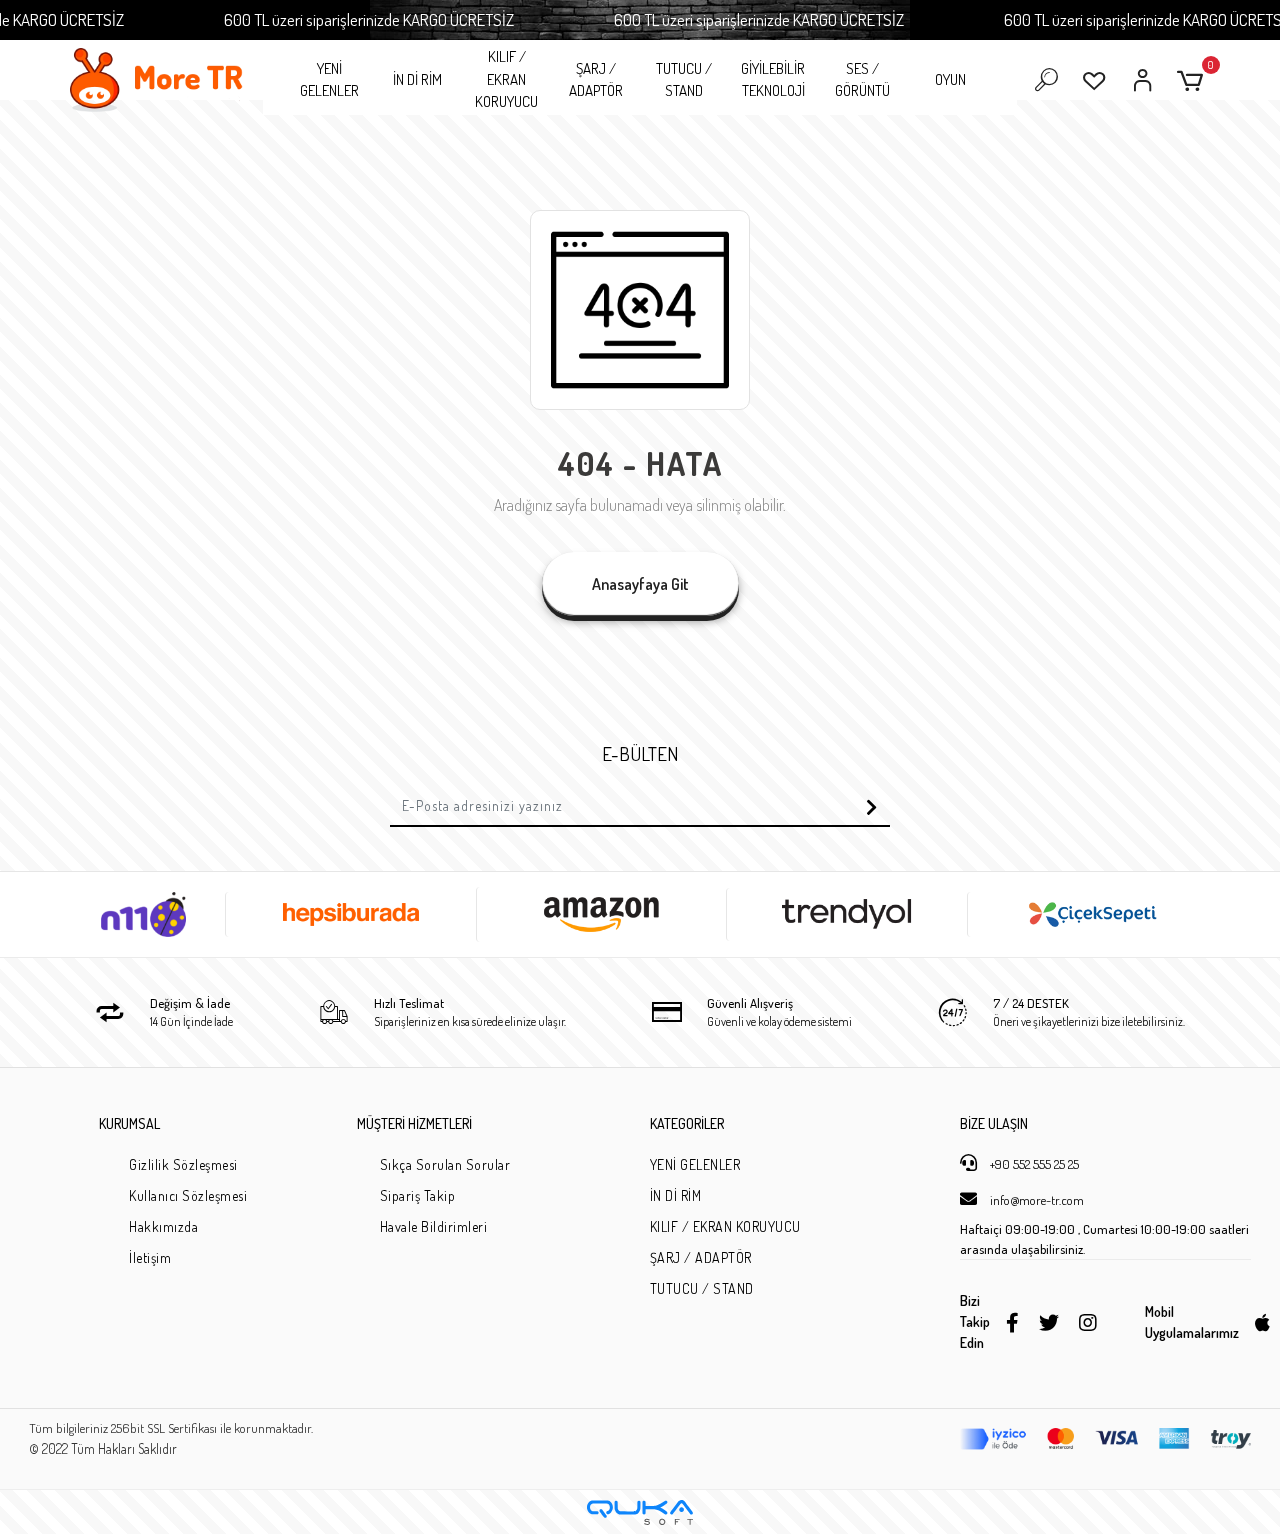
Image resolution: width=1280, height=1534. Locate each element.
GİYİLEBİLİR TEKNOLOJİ (773, 80)
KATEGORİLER (687, 1123)
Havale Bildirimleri (434, 1226)
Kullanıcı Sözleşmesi (188, 1195)
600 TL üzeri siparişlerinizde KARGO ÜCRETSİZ (369, 19)
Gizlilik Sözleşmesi (183, 1164)
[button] (1193, 80)
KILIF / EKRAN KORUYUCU (506, 79)
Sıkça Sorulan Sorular (445, 1164)
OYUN (950, 79)
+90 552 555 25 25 (1033, 1164)
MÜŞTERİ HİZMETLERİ (414, 1123)
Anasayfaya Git (640, 584)
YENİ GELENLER (329, 80)
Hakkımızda (163, 1226)
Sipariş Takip (418, 1195)
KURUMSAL (129, 1123)
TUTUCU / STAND (684, 80)
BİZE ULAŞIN (994, 1123)
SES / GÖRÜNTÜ (862, 80)
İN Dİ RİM (417, 79)
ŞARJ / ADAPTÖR (596, 80)
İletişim (150, 1257)
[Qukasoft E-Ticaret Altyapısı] (640, 1512)
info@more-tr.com (1035, 1200)
